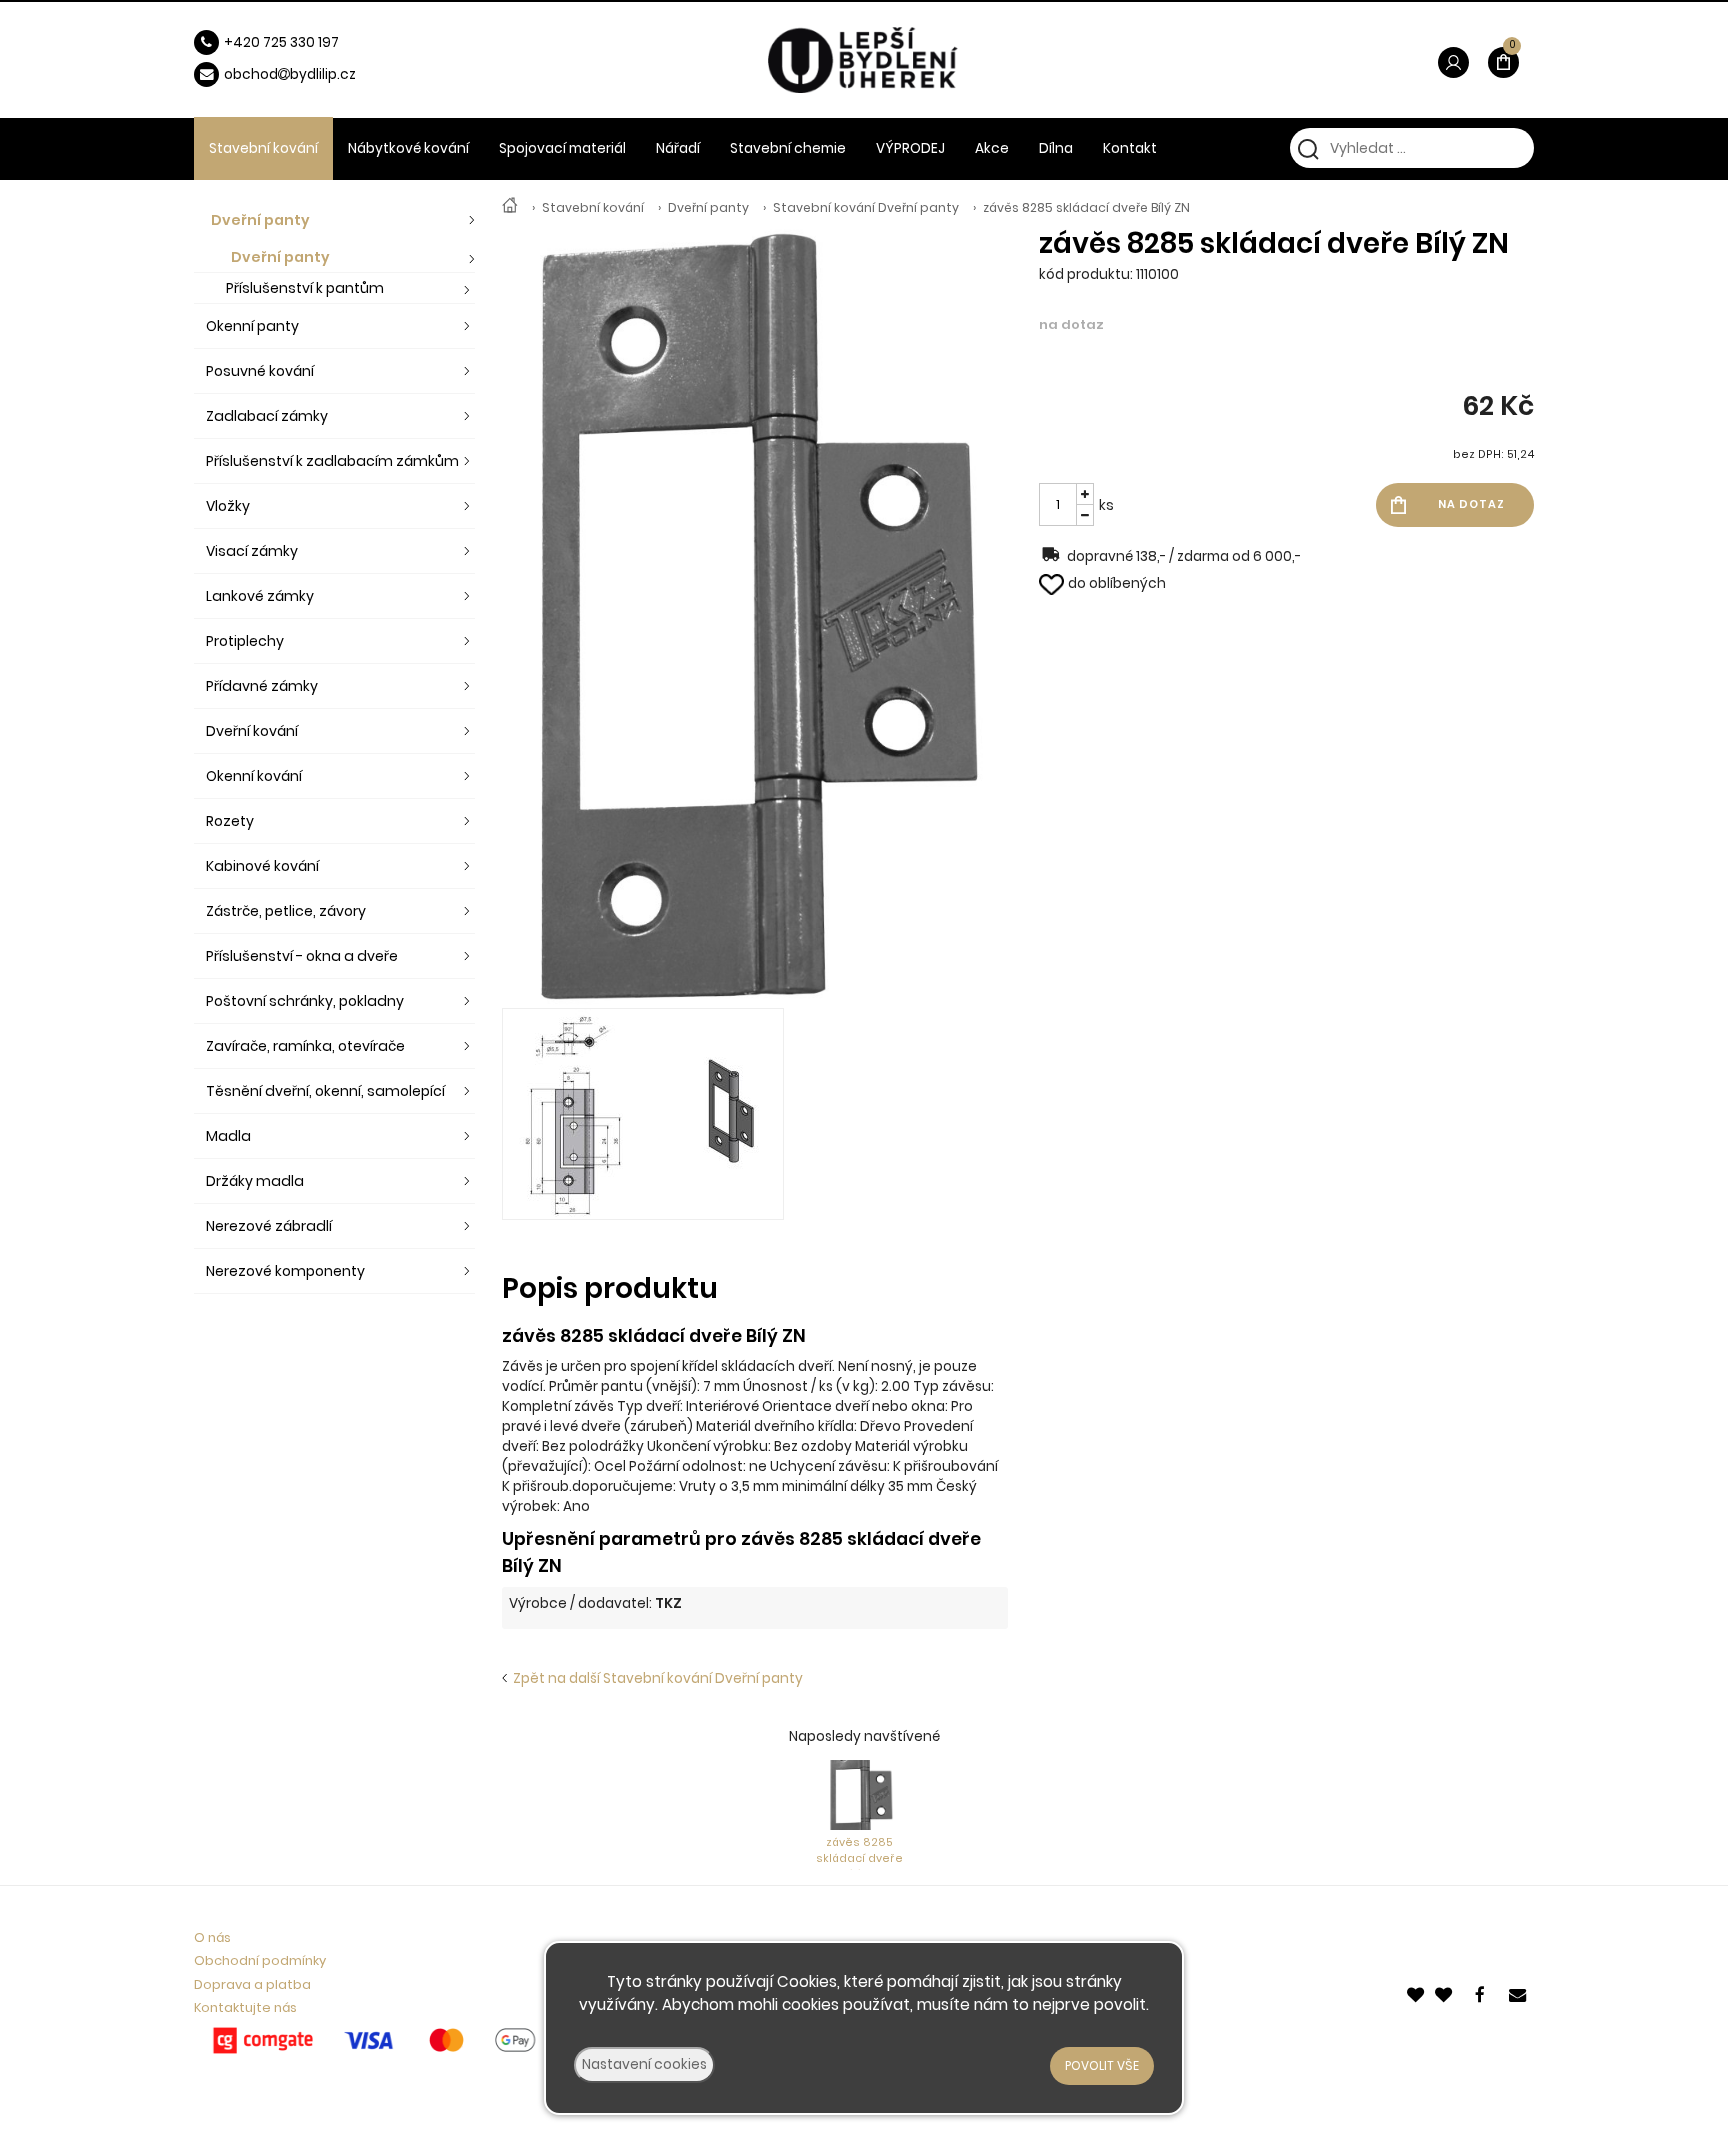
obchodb (261, 74)
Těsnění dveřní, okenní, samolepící (325, 1091)
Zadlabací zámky (267, 416)
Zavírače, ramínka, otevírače (305, 1046)
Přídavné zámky (262, 686)
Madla (228, 1136)
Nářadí (678, 148)
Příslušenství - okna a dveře (302, 956)
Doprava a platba (252, 1984)
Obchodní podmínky (260, 1960)
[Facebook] (1483, 1992)
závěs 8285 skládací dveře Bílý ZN (1086, 207)
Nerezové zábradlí (269, 1226)
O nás (212, 1937)
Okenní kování (254, 776)
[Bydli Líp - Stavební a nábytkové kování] (510, 207)
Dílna (1056, 148)
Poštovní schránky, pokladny (305, 1001)
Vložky (228, 506)
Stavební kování (593, 207)
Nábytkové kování (408, 148)
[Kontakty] (1519, 1992)
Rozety (230, 821)
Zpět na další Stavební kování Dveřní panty (655, 1678)
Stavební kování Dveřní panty (866, 207)
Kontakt (1130, 148)
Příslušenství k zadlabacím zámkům (332, 461)
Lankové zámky (260, 596)
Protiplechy (245, 641)
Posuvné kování (260, 371)
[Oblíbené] (1417, 1992)
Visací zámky (252, 551)
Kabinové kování (262, 866)
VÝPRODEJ (910, 148)
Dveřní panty (708, 207)
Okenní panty (252, 326)
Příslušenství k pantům (305, 288)
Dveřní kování (252, 731)
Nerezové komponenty (285, 1271)
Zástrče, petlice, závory (286, 911)
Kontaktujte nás (245, 2007)
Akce (992, 148)
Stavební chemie (788, 148)
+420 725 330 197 (281, 42)
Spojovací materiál (562, 148)
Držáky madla (255, 1181)
